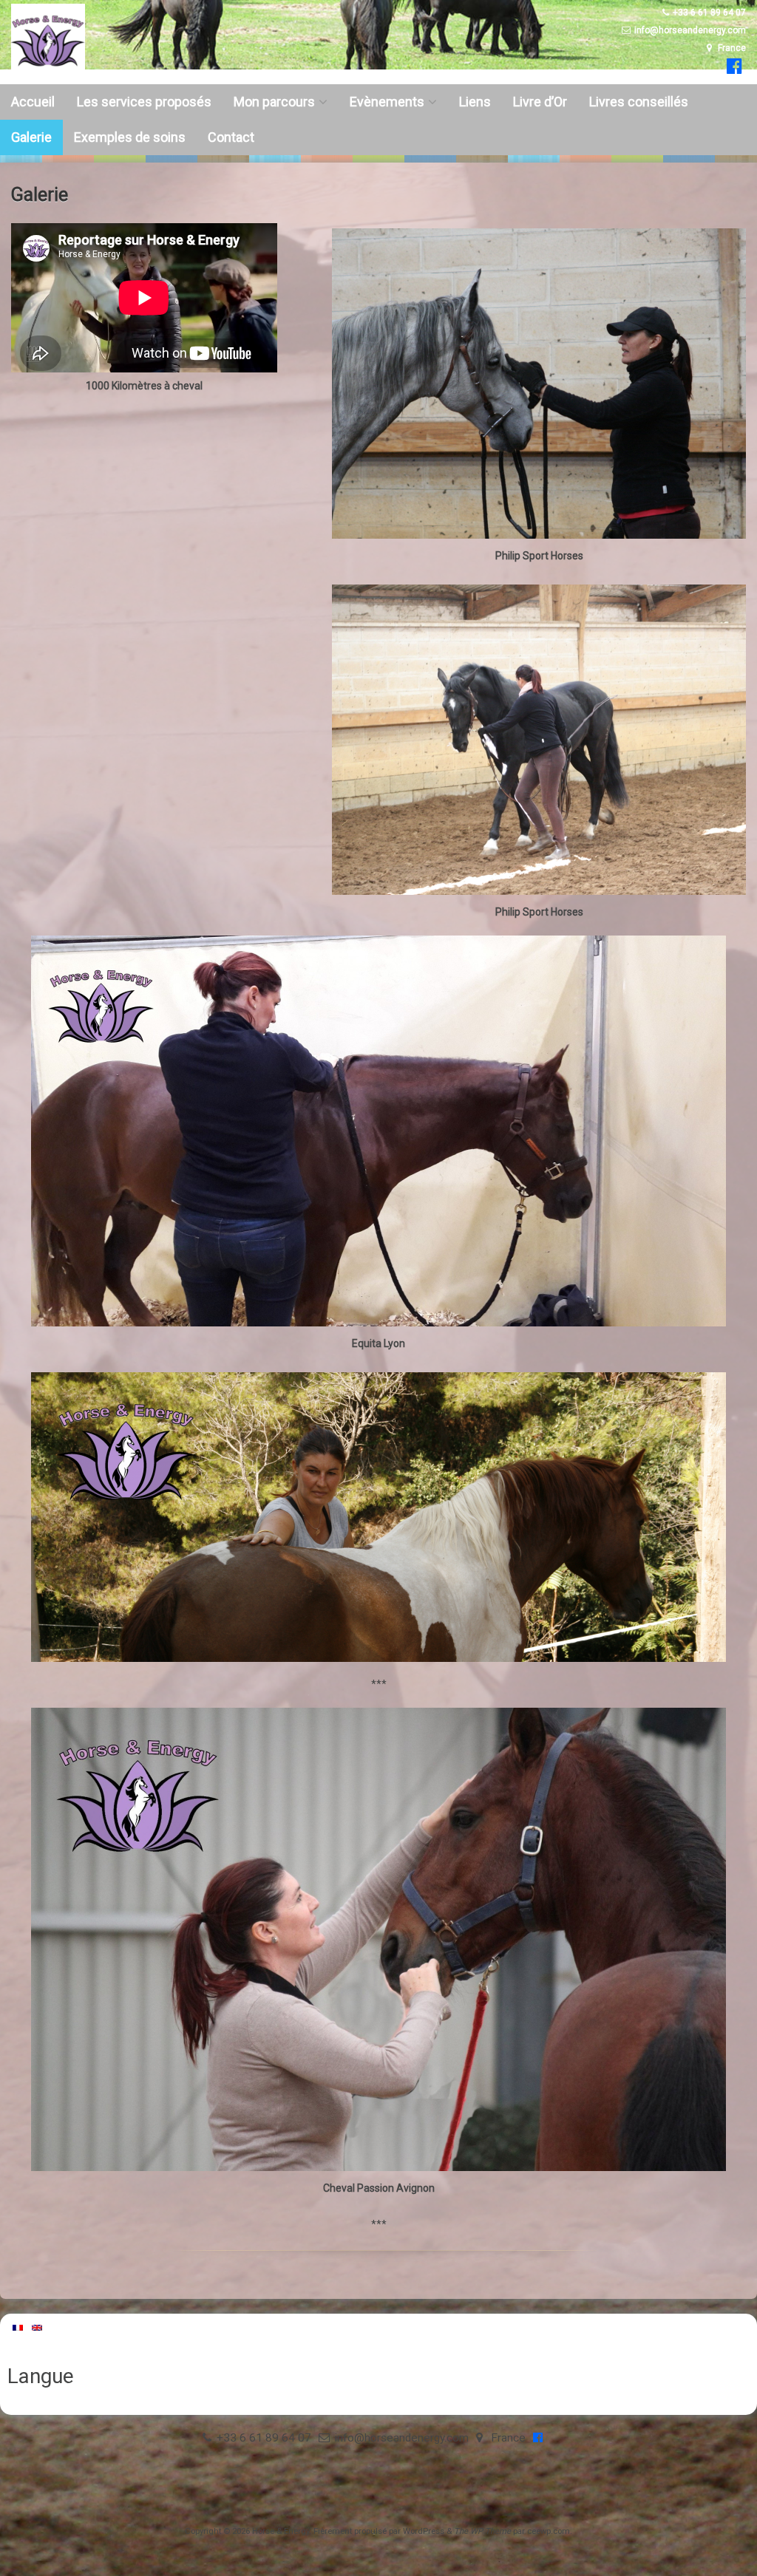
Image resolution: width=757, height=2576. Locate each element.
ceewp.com (549, 2531)
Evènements (387, 102)
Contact (231, 137)
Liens (475, 102)
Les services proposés (144, 102)
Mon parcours (274, 102)
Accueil (33, 102)
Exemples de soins (130, 137)
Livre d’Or (540, 102)
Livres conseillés (639, 102)
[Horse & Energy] (48, 74)
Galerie (31, 137)
